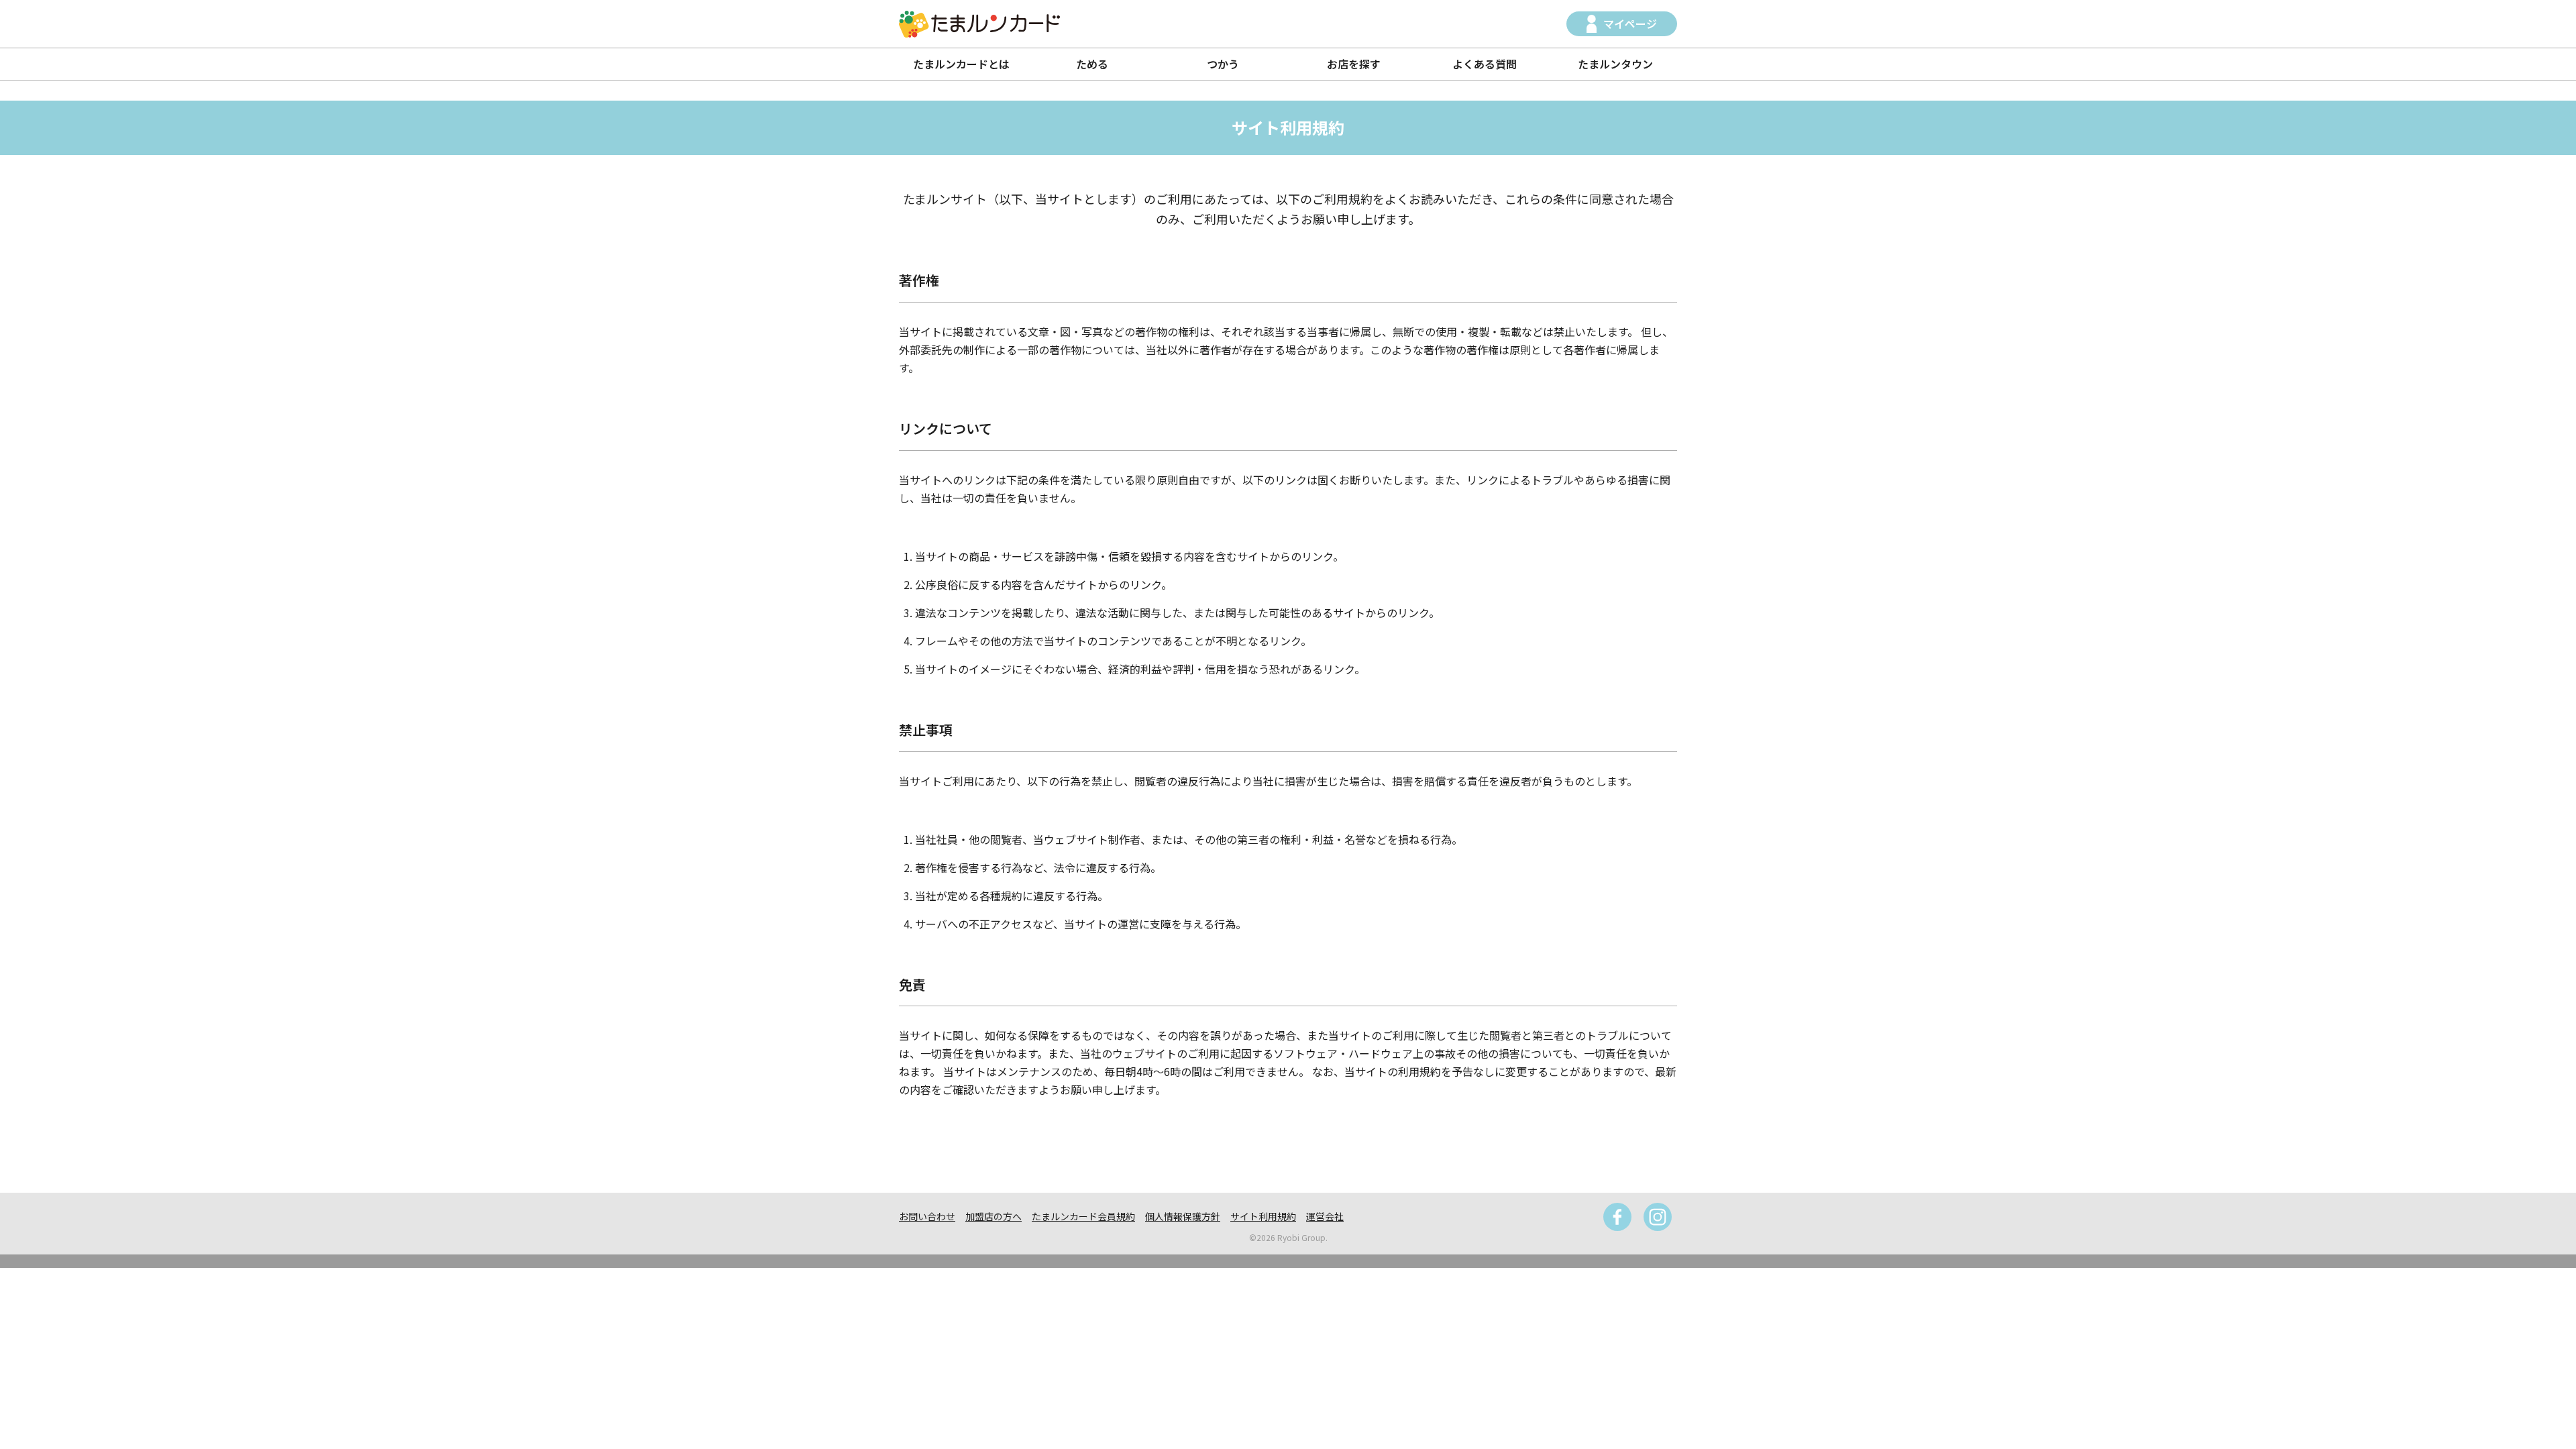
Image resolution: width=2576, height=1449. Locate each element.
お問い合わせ (927, 1216)
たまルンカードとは (961, 64)
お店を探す (1354, 64)
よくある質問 (1485, 64)
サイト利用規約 (1263, 1216)
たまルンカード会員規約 (1083, 1216)
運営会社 (1325, 1216)
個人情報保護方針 (1183, 1216)
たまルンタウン (1615, 64)
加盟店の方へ (994, 1216)
